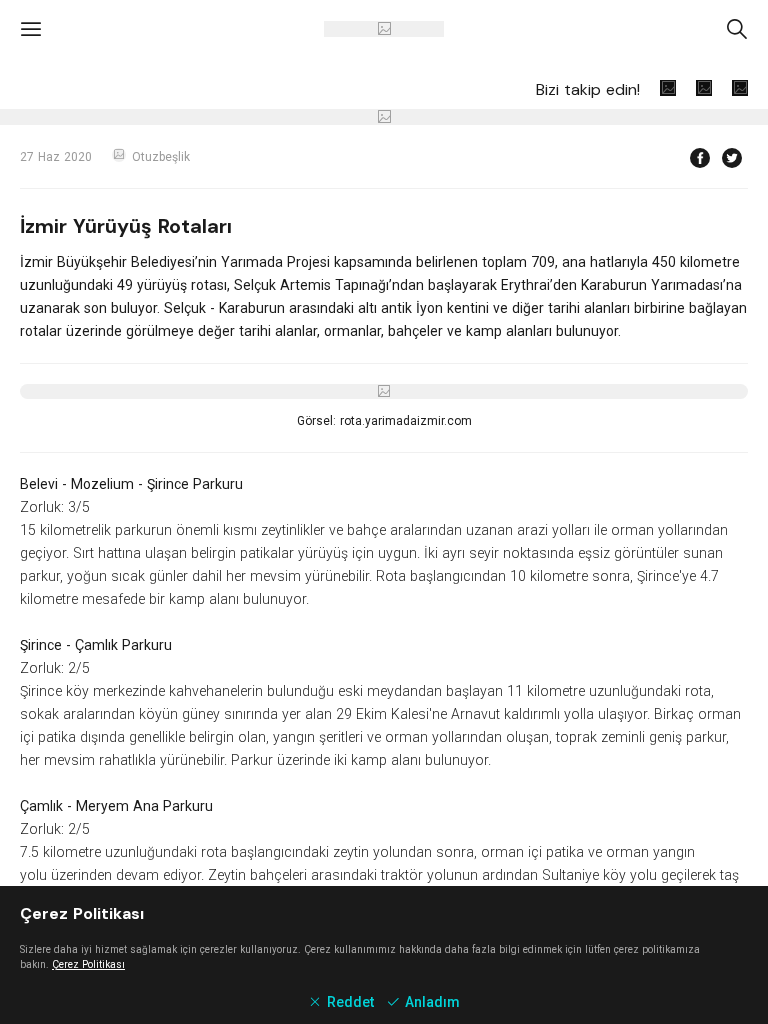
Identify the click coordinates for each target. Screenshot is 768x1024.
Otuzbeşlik (161, 157)
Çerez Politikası (88, 964)
